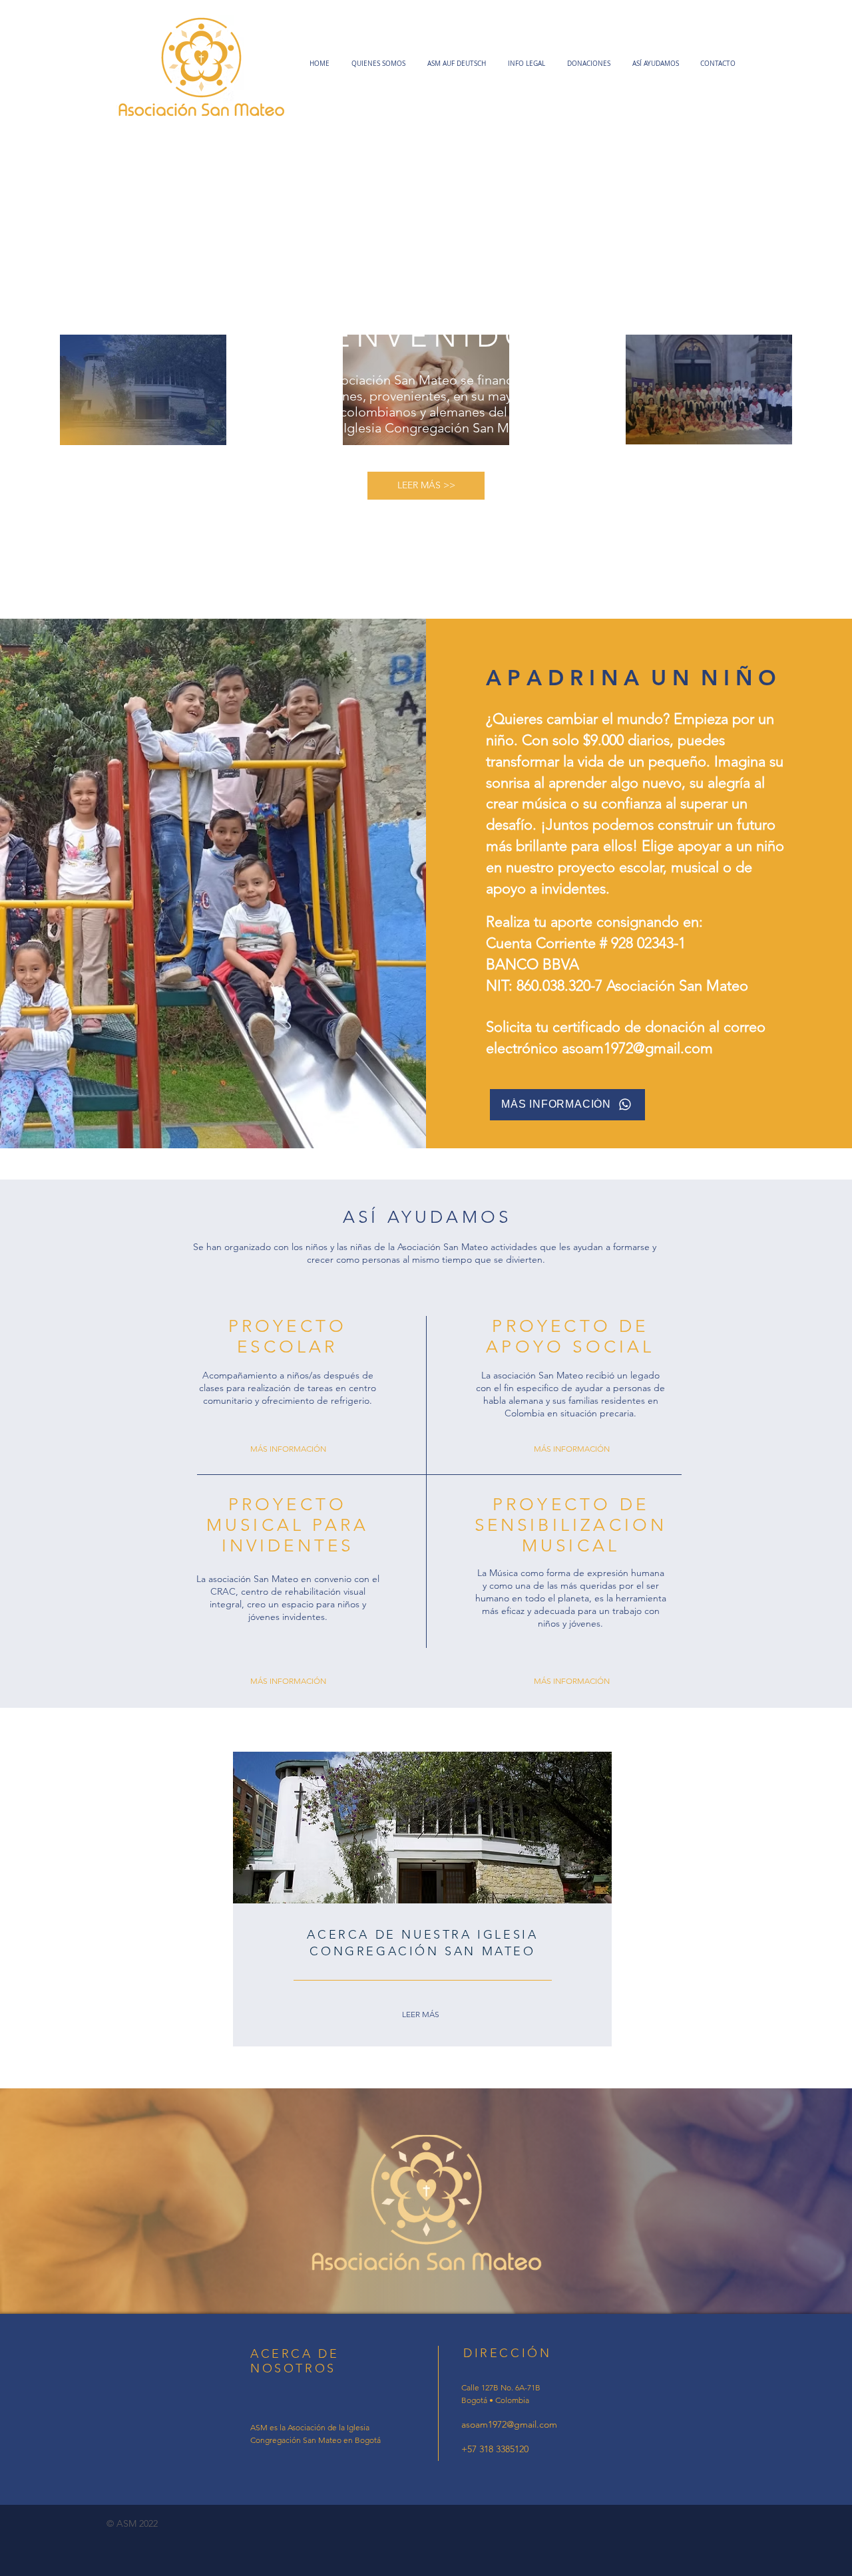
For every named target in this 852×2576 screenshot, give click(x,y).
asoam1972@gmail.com (637, 1048)
